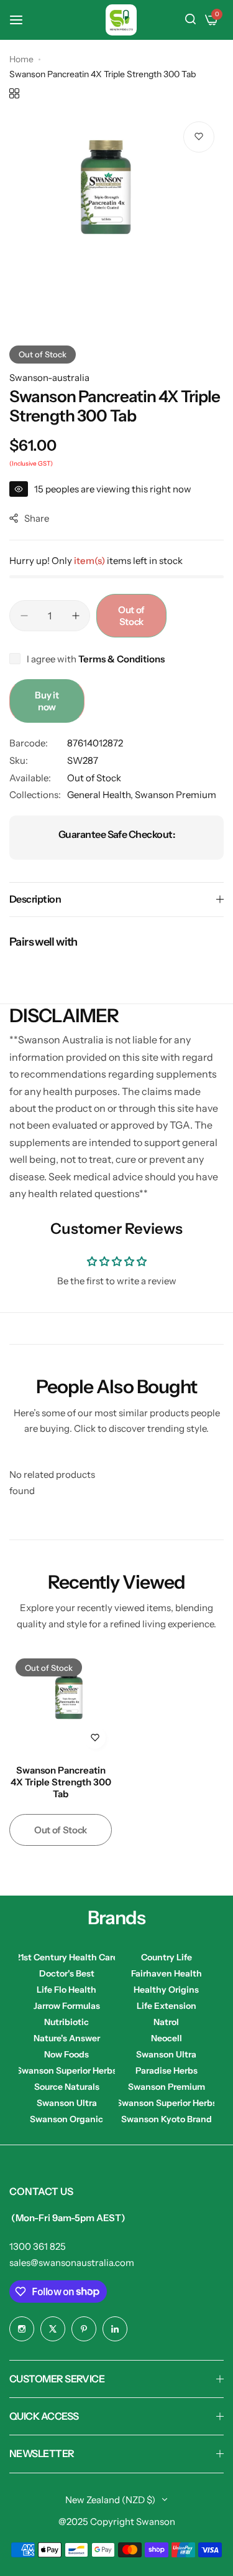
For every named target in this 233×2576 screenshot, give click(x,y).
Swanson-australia (49, 378)
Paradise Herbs (167, 2071)
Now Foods (66, 2054)
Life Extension (167, 2006)
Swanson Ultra (166, 2054)
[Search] (190, 20)
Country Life (167, 1957)
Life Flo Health (66, 1990)
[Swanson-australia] (121, 20)
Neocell (167, 2038)
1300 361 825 (38, 2246)
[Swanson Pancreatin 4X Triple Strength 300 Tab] (61, 1704)
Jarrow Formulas (67, 2006)
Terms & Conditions (121, 659)
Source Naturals (67, 2087)
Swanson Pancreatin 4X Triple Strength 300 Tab (61, 1782)
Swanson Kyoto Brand (167, 2119)
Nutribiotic (66, 2022)
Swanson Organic (66, 2119)
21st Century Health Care (67, 1957)
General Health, (101, 795)
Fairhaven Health (167, 1973)
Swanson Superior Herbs (67, 2071)
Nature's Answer (67, 2038)
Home (21, 59)
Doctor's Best (67, 1973)
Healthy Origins (166, 1990)
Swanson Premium (176, 795)
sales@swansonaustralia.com (72, 2263)
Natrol (166, 2022)
